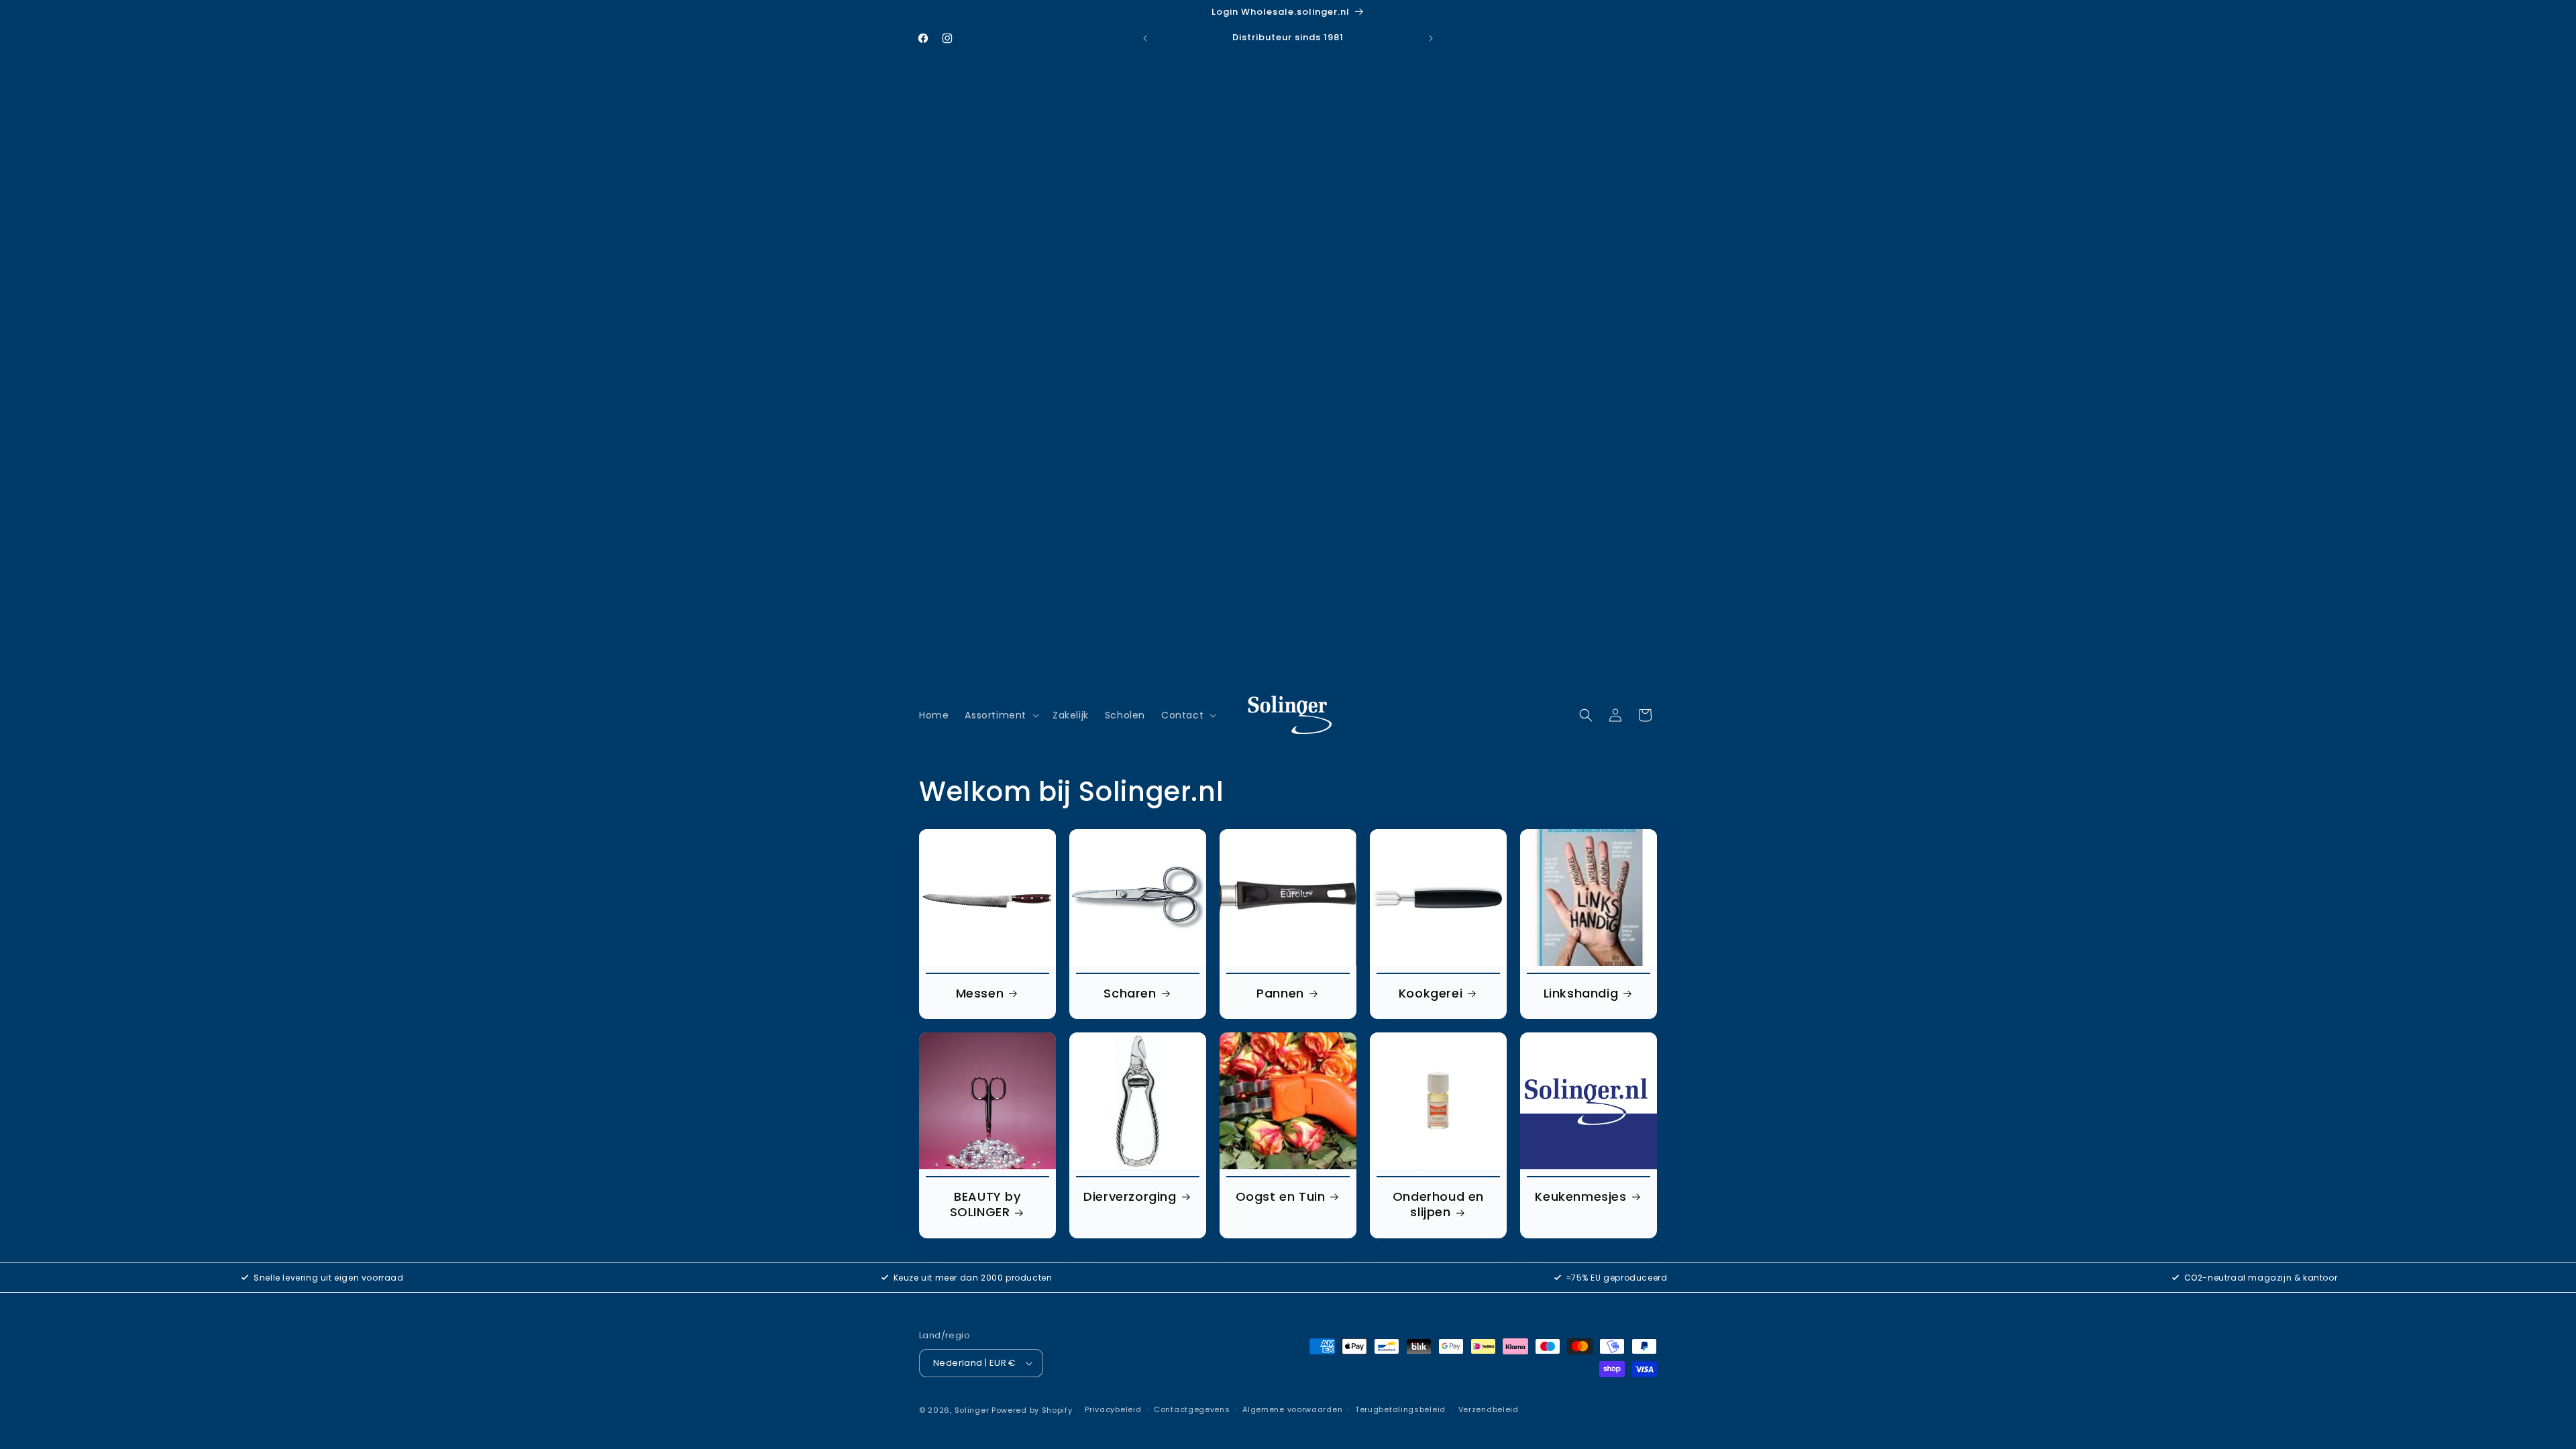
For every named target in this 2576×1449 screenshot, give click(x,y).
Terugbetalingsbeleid (1400, 1409)
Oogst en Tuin (1281, 1196)
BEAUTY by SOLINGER (985, 1204)
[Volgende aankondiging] (1431, 38)
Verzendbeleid (1489, 1409)
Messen (980, 993)
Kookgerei (1431, 993)
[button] (1001, 715)
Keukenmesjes (1580, 1196)
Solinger (972, 1410)
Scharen (1130, 993)
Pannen (1280, 993)
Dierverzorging (1130, 1196)
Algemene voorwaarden (1292, 1409)
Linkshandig (1581, 993)
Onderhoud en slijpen (1438, 1204)
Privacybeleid (1113, 1409)
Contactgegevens (1192, 1409)
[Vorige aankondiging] (1145, 38)
